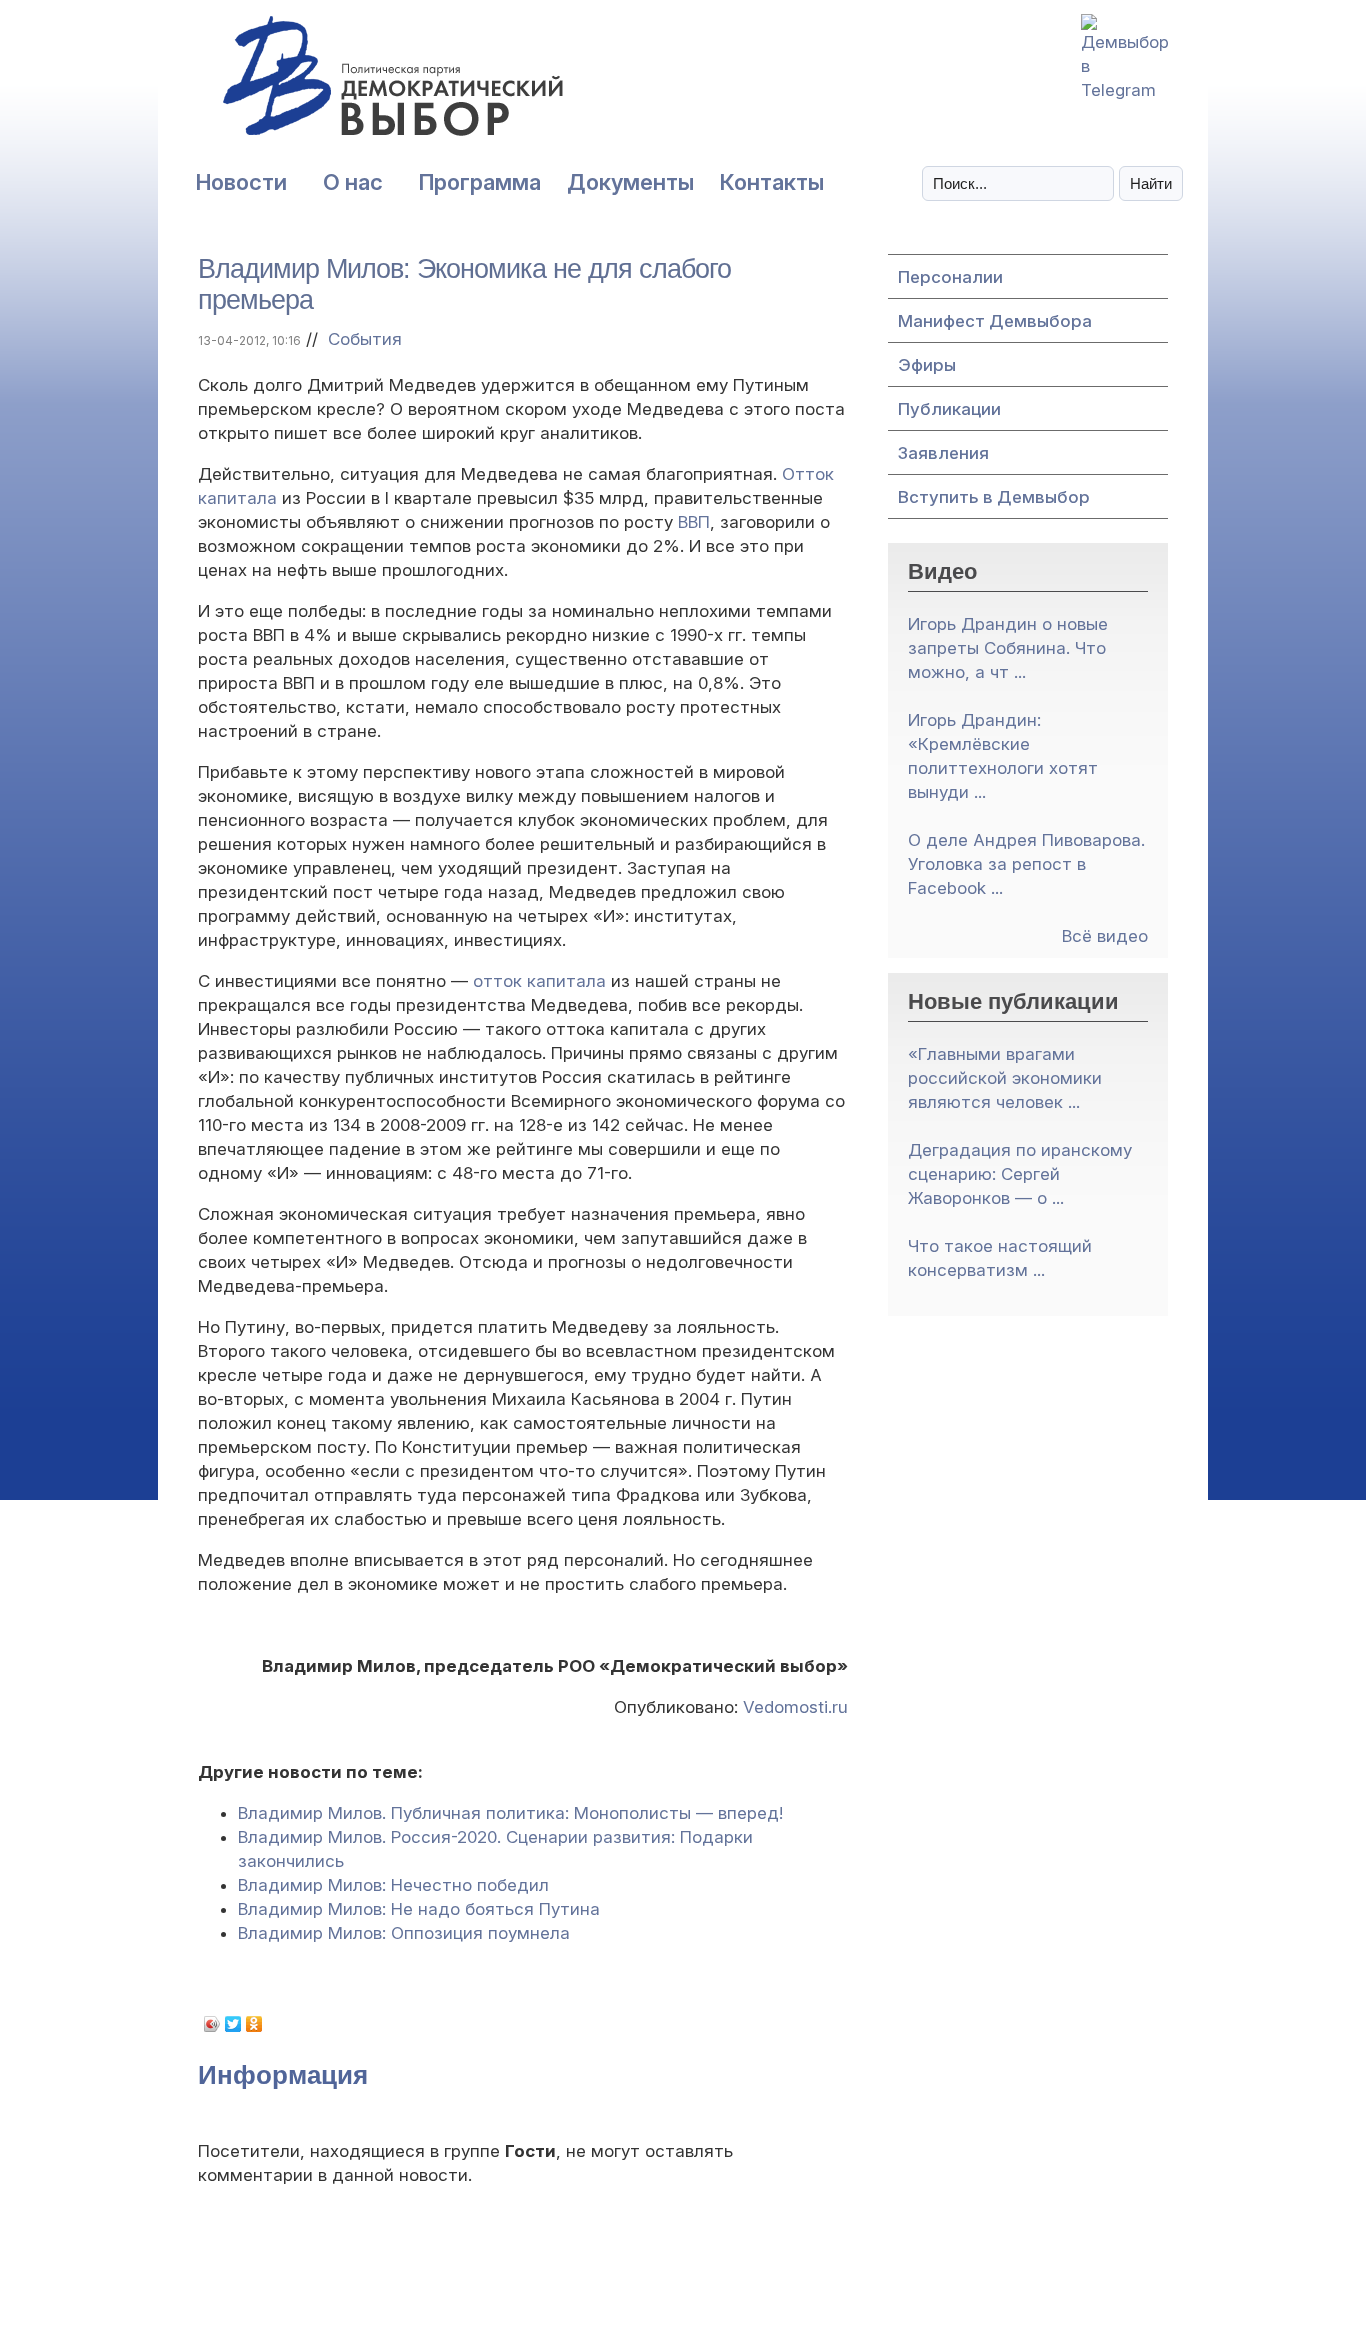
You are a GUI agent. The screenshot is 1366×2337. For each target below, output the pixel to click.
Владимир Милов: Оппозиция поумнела (404, 1933)
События (365, 339)
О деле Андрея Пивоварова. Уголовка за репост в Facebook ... (1026, 864)
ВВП (694, 522)
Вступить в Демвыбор (994, 497)
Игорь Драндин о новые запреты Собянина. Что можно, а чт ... (1008, 648)
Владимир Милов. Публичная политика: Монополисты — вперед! (510, 1813)
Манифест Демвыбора (995, 321)
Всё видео (1105, 936)
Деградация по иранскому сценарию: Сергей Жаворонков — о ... (1020, 1174)
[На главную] (348, 86)
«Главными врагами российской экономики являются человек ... (1005, 1078)
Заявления (943, 453)
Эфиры (927, 365)
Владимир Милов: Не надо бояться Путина (419, 1909)
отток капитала (539, 981)
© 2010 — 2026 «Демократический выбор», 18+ (683, 2284)
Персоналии (950, 277)
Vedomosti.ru (795, 1707)
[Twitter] (233, 2024)
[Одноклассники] (254, 2024)
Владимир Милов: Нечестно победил (393, 1885)
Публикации (949, 409)
